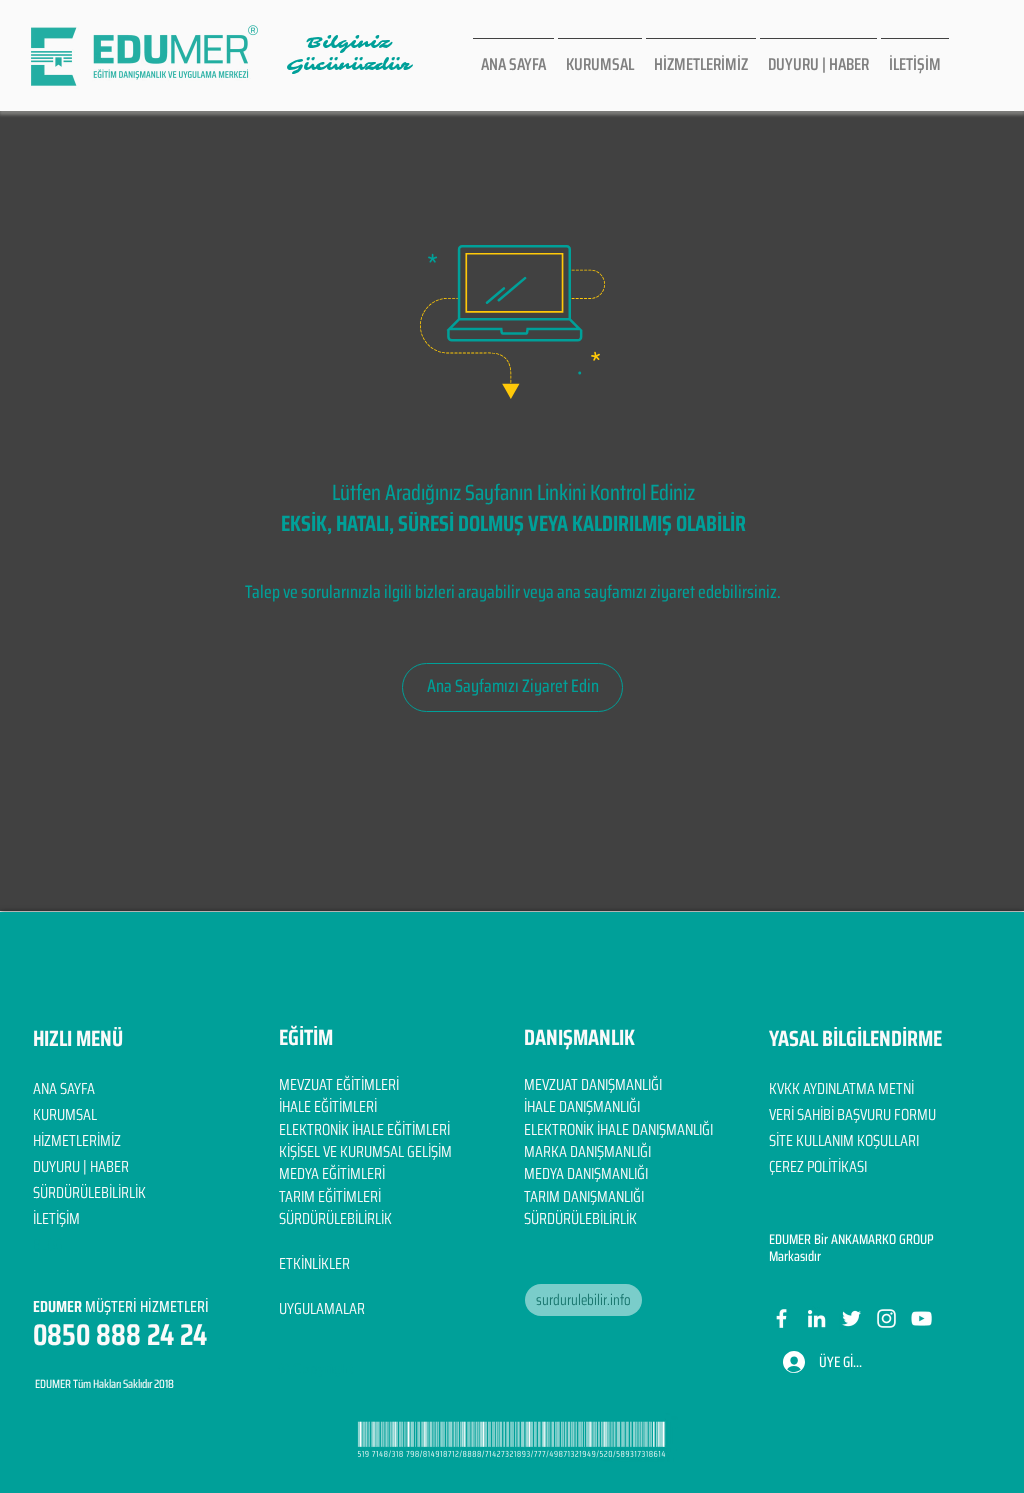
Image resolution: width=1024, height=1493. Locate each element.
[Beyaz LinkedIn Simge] (816, 1318)
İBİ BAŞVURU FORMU (878, 1114)
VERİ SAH (794, 1114)
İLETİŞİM (56, 1218)
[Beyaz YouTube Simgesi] (921, 1318)
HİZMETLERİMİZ (77, 1140)
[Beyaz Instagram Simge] (886, 1318)
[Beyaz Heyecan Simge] (851, 1318)
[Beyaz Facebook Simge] (781, 1318)
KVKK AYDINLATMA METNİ (841, 1088)
